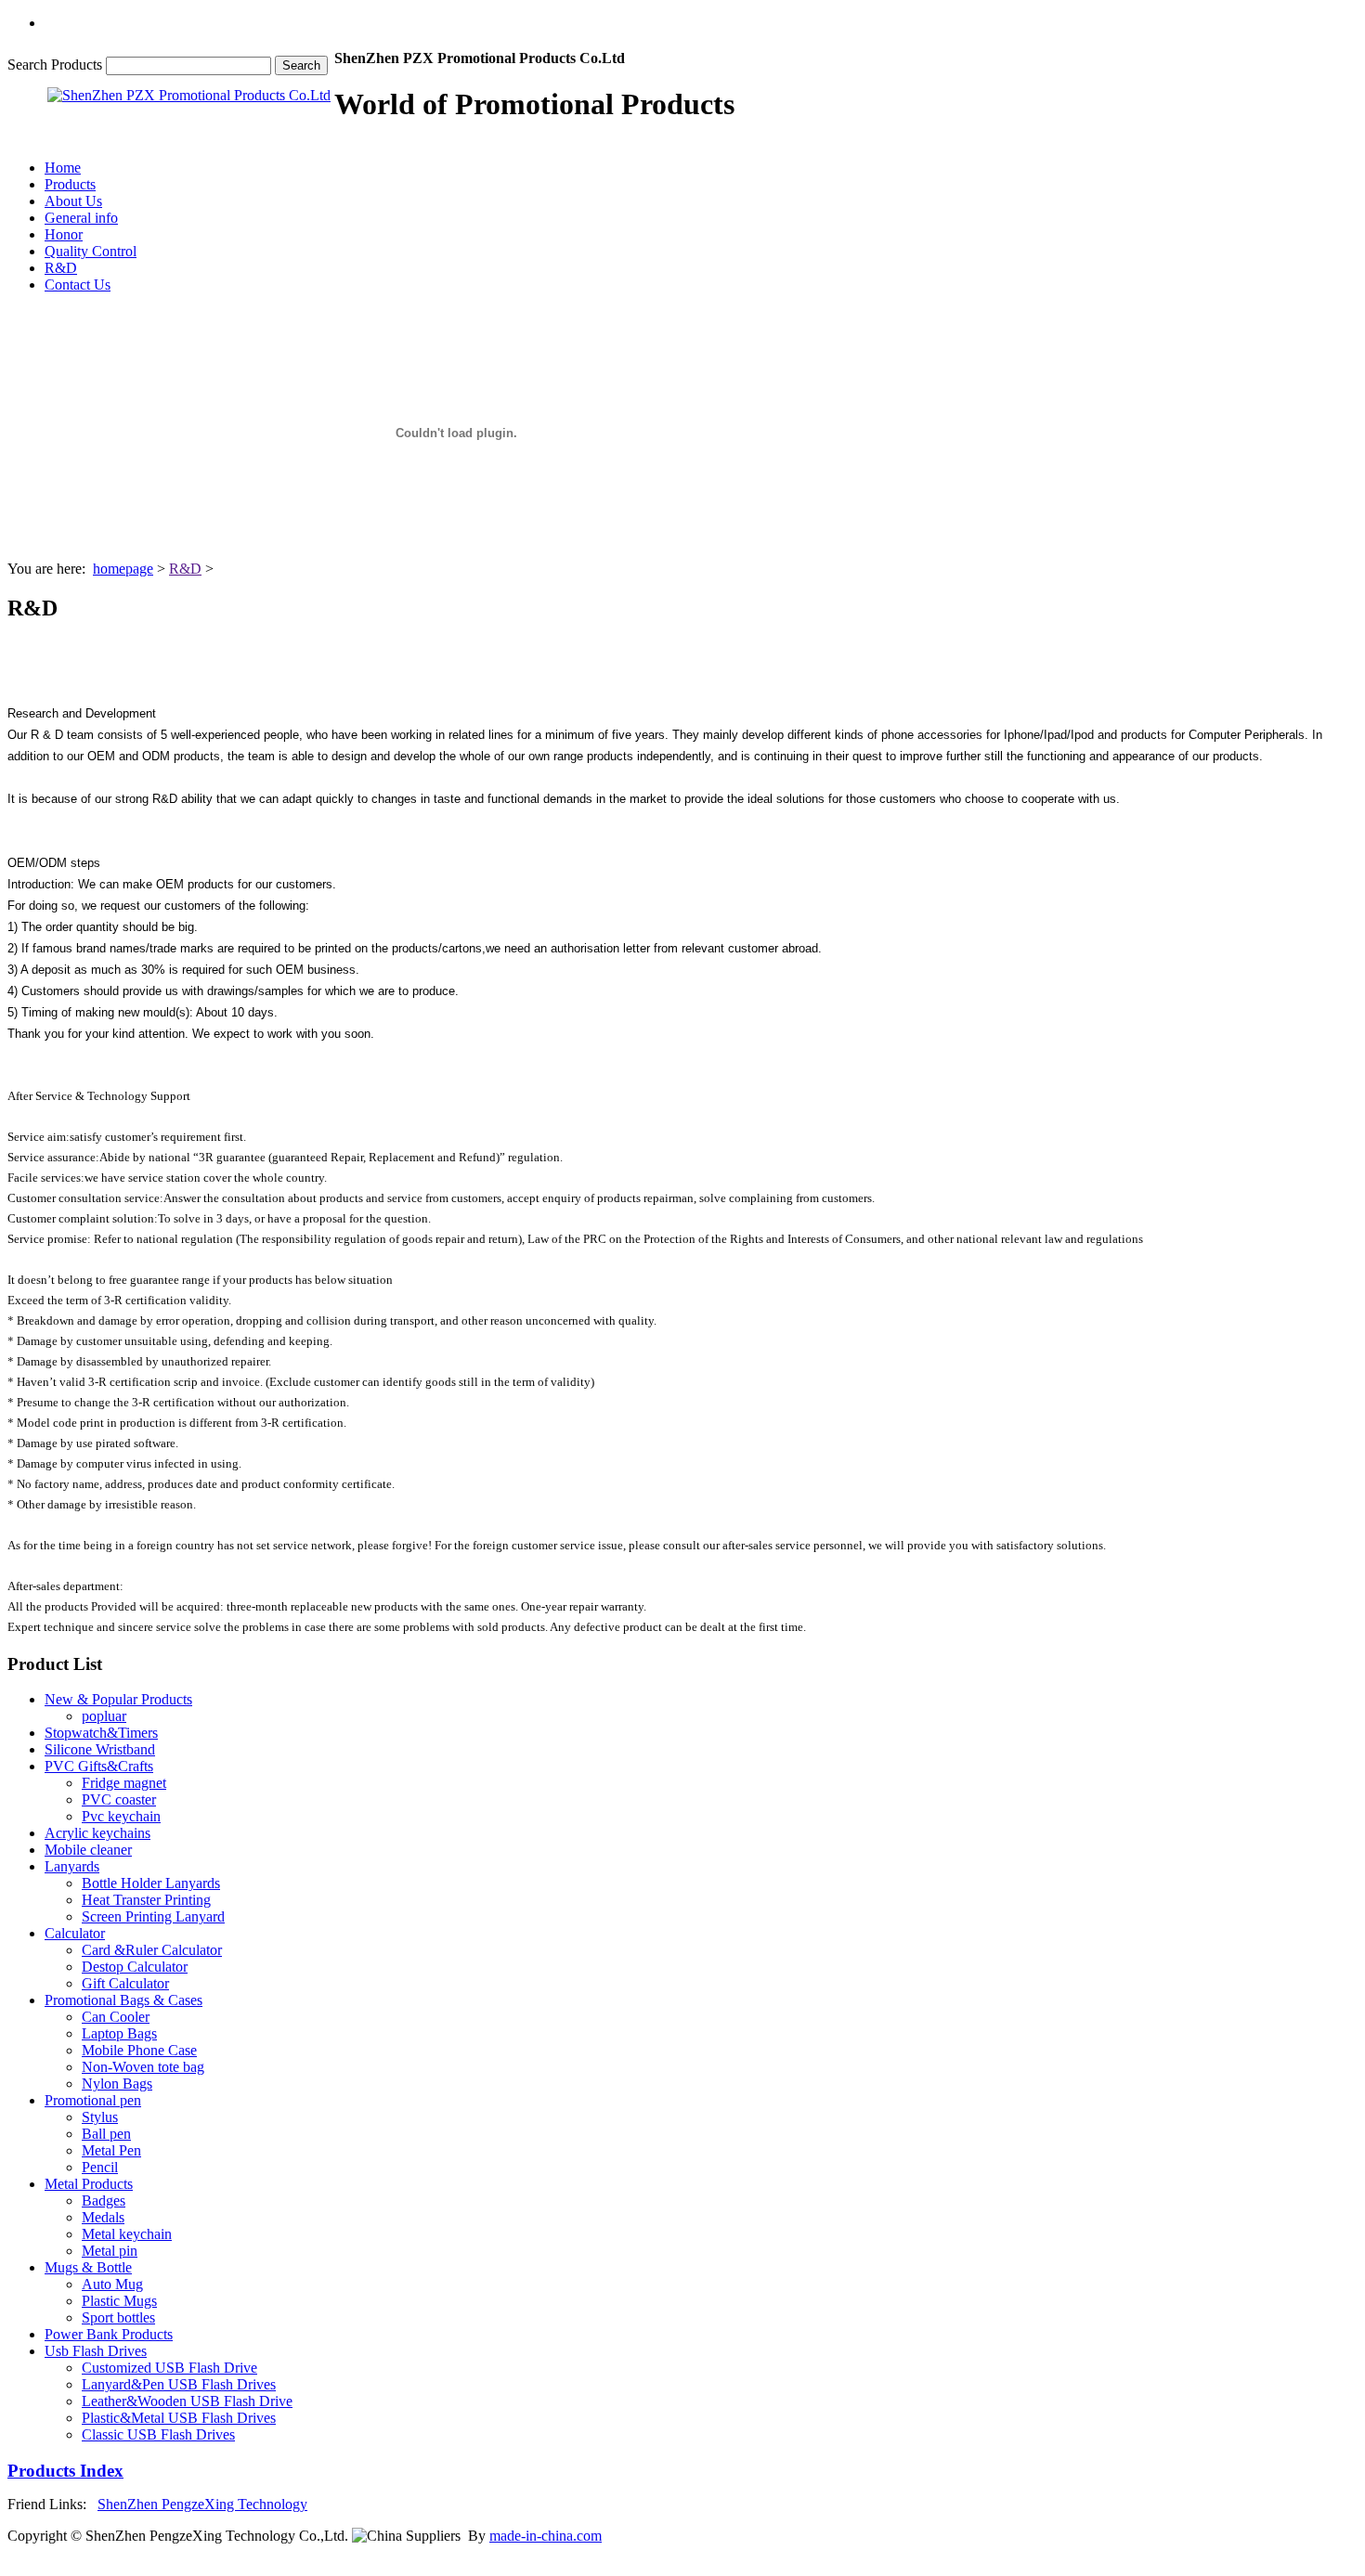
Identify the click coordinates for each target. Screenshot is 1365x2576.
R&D (185, 569)
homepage (123, 569)
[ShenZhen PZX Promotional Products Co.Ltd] (189, 95)
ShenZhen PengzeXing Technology (202, 2504)
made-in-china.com (546, 2536)
